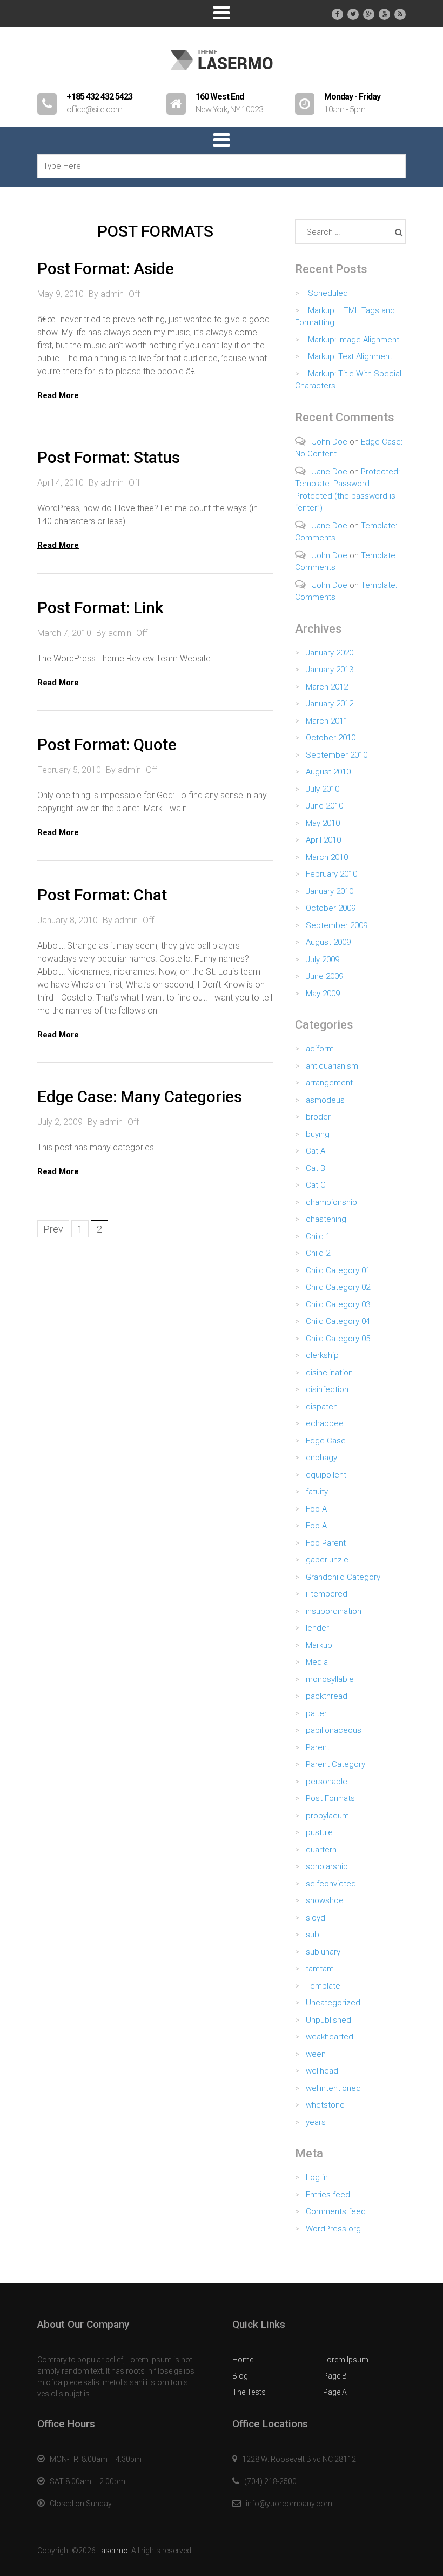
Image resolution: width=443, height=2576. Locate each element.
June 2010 (324, 806)
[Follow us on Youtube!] (384, 14)
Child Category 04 (338, 1321)
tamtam (320, 1969)
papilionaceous (334, 1730)
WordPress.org (333, 2229)
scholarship (327, 1866)
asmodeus (325, 1100)
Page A (335, 2392)
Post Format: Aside (106, 269)
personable (327, 1782)
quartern (321, 1850)
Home (243, 2360)
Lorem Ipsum (346, 2360)
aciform (320, 1049)
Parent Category (335, 1764)
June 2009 (324, 976)
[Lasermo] (222, 75)
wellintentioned (333, 2088)
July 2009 (323, 959)
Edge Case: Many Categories (140, 1097)
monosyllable (330, 1679)
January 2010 (330, 891)
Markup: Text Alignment (350, 356)
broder (318, 1117)
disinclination (329, 1373)
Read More (58, 395)
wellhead (322, 2071)
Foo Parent (326, 1543)
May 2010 (323, 823)
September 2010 (337, 755)
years (316, 2122)
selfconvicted (331, 1884)
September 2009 (337, 925)
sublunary (323, 1952)
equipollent (326, 1475)
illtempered (327, 1594)
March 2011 (327, 721)
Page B (335, 2376)
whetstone (325, 2105)
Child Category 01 (338, 1270)
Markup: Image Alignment (354, 340)
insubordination (334, 1611)
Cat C (316, 1185)
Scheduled (328, 293)
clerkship (322, 1355)
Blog (240, 2376)
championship (331, 1202)
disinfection (327, 1389)
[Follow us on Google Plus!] (369, 14)
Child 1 (318, 1236)
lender (317, 1628)
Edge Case (326, 1441)
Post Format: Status (109, 457)
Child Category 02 (338, 1287)
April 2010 (323, 840)
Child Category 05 (338, 1339)
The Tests (249, 2392)
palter (316, 1713)
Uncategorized (333, 2003)
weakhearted (330, 2037)
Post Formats (330, 1798)
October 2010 (331, 738)
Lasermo (113, 2551)
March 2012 (327, 687)
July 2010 (323, 789)
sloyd (316, 1918)
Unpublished (328, 2020)
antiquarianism (332, 1066)
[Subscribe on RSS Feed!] (400, 14)
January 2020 (330, 653)
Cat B (316, 1168)
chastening (326, 1219)
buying (318, 1134)
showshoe (325, 1900)
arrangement (329, 1083)
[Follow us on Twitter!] (353, 14)
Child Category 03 (338, 1304)
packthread (327, 1696)
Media (317, 1662)
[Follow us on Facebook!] (337, 14)
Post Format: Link (100, 608)
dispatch (322, 1407)
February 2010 (331, 874)
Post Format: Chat (102, 895)
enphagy (321, 1458)
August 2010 (328, 772)
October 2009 (331, 908)
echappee (325, 1423)
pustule (319, 1832)
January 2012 (330, 704)
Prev (53, 1229)
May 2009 (323, 994)
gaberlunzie (327, 1560)
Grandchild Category (343, 1577)
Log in (317, 2177)
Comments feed (336, 2211)
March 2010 (327, 857)
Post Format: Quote (107, 744)
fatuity (317, 1492)
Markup (319, 1645)
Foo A (316, 1509)
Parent (318, 1747)
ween (316, 2054)
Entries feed (328, 2195)
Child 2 (318, 1253)
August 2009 (328, 942)
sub (313, 1935)
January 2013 (330, 670)
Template (323, 1986)
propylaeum (327, 1816)
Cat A (316, 1151)
